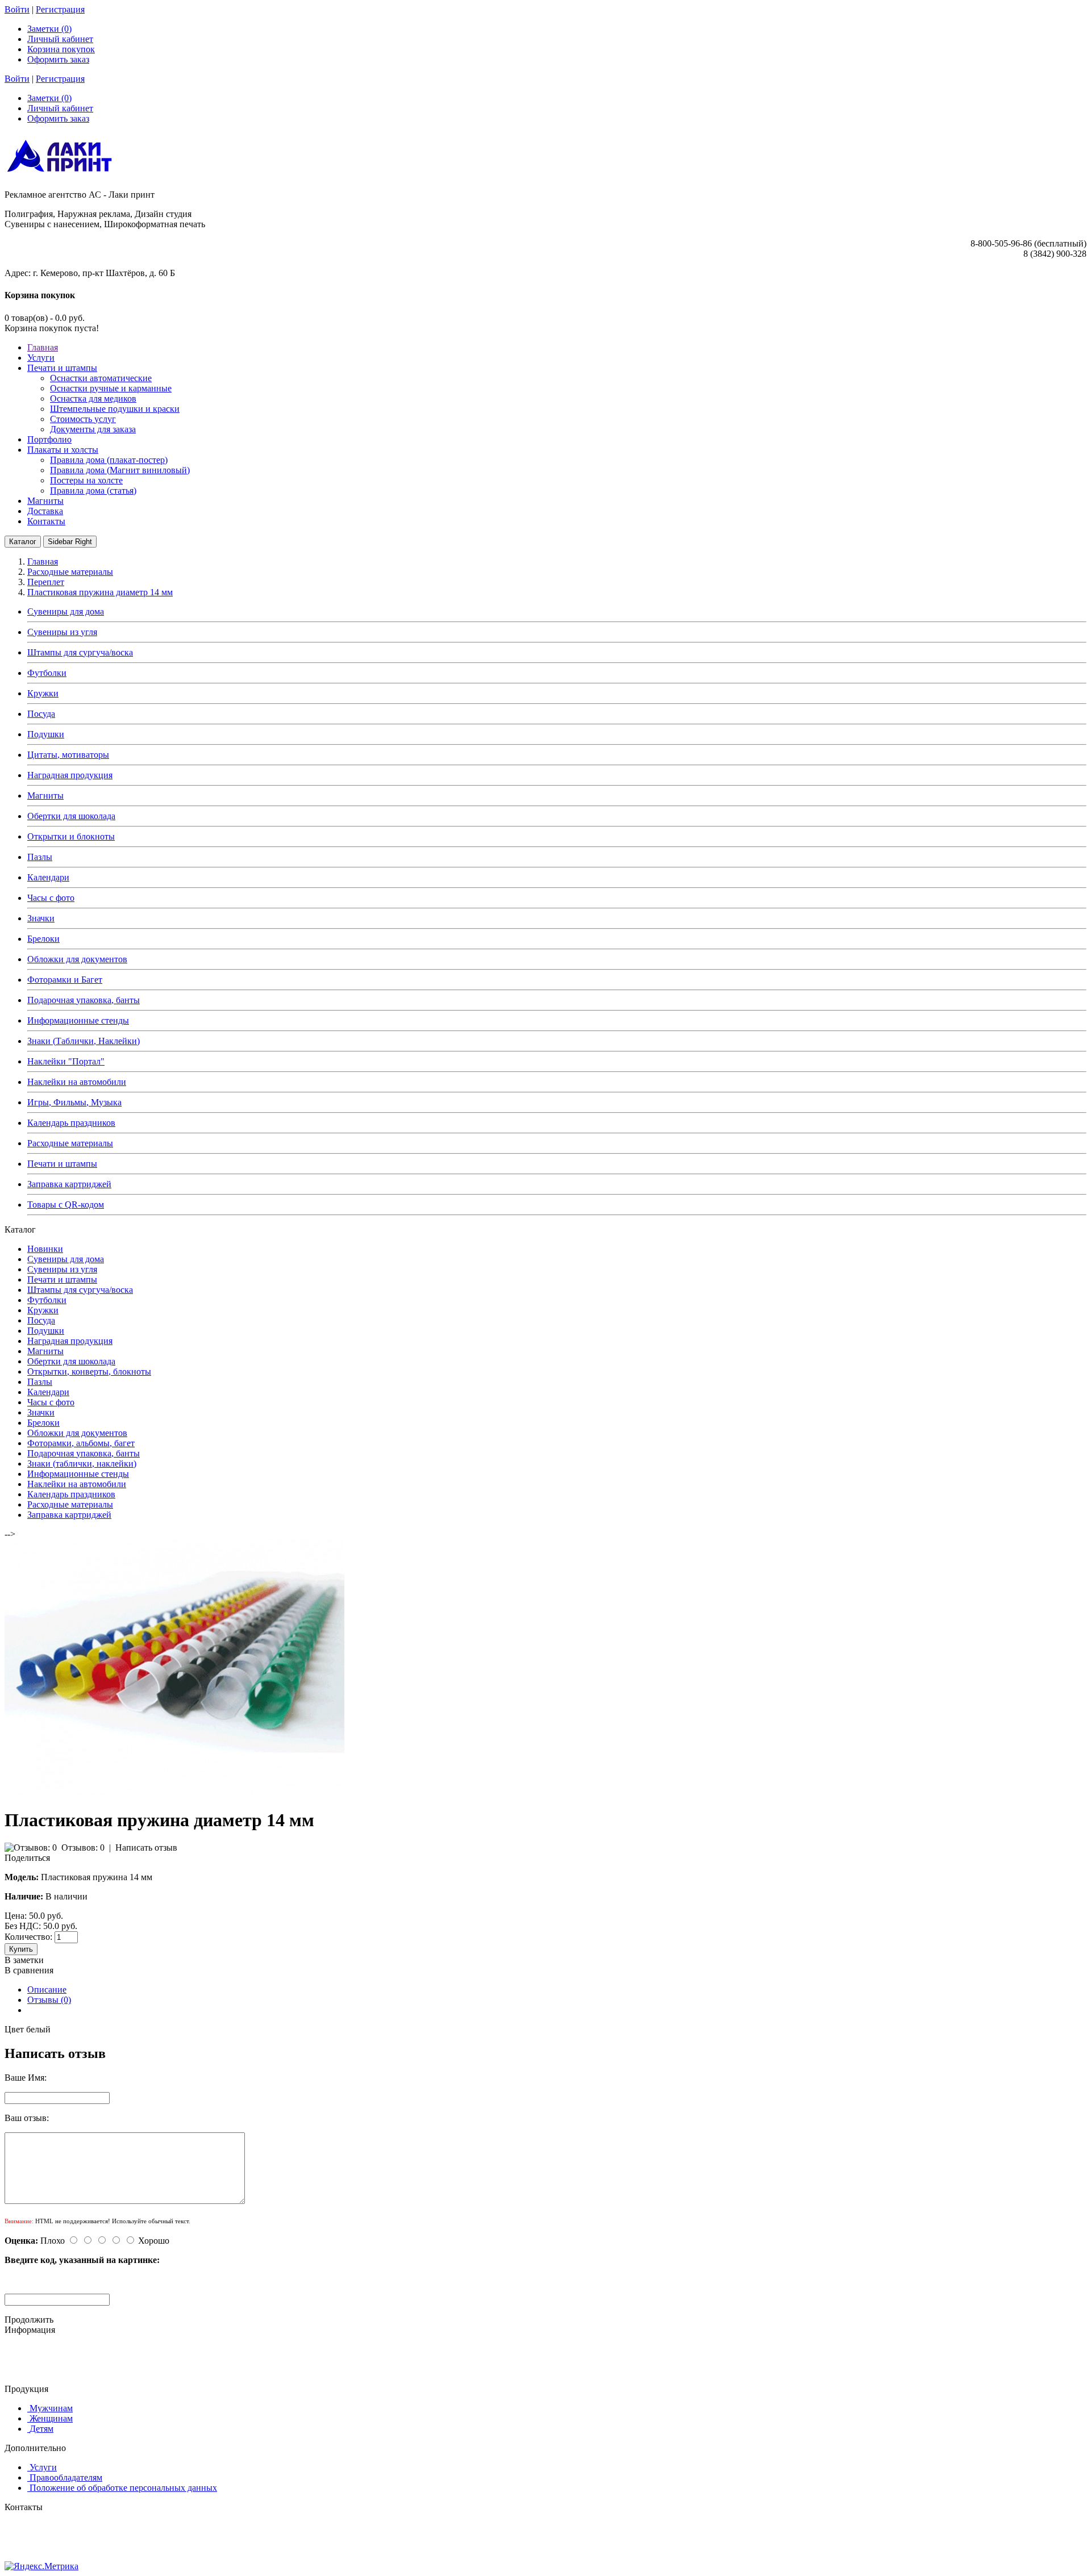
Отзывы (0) (49, 2000)
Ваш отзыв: (27, 2118)
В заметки (24, 1960)
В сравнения (29, 1970)
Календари (48, 877)
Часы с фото (51, 898)
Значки (41, 918)
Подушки (46, 734)
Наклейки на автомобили (77, 1082)
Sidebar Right (70, 542)
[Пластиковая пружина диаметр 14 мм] (175, 1792)
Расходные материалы (70, 1143)
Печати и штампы (62, 1164)
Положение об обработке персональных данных (123, 2488)
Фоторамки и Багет (65, 980)
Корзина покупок (61, 49)
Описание (47, 1990)
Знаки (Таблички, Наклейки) (84, 1041)
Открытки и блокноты (71, 836)
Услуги (43, 2467)
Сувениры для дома (66, 611)
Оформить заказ (58, 59)
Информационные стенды (78, 1020)
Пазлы (40, 857)
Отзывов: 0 (83, 1848)
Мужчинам (51, 2408)
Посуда (41, 714)
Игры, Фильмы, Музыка (74, 1102)
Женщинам (51, 2418)
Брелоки (43, 939)
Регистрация (60, 9)
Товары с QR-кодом (66, 1205)
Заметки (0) (49, 29)
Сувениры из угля (62, 632)
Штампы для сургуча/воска (80, 652)
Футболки (47, 673)
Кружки (43, 693)
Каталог (23, 542)
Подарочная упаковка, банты (84, 1000)
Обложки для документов (77, 959)
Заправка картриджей (69, 1184)
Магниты (45, 796)
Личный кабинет (60, 39)
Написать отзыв (146, 1848)
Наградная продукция (70, 775)
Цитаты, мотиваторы (68, 755)
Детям (41, 2429)
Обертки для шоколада (71, 816)
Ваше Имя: (26, 2078)
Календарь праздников (71, 1123)
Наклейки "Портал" (66, 1061)
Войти (17, 9)
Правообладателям (66, 2477)
